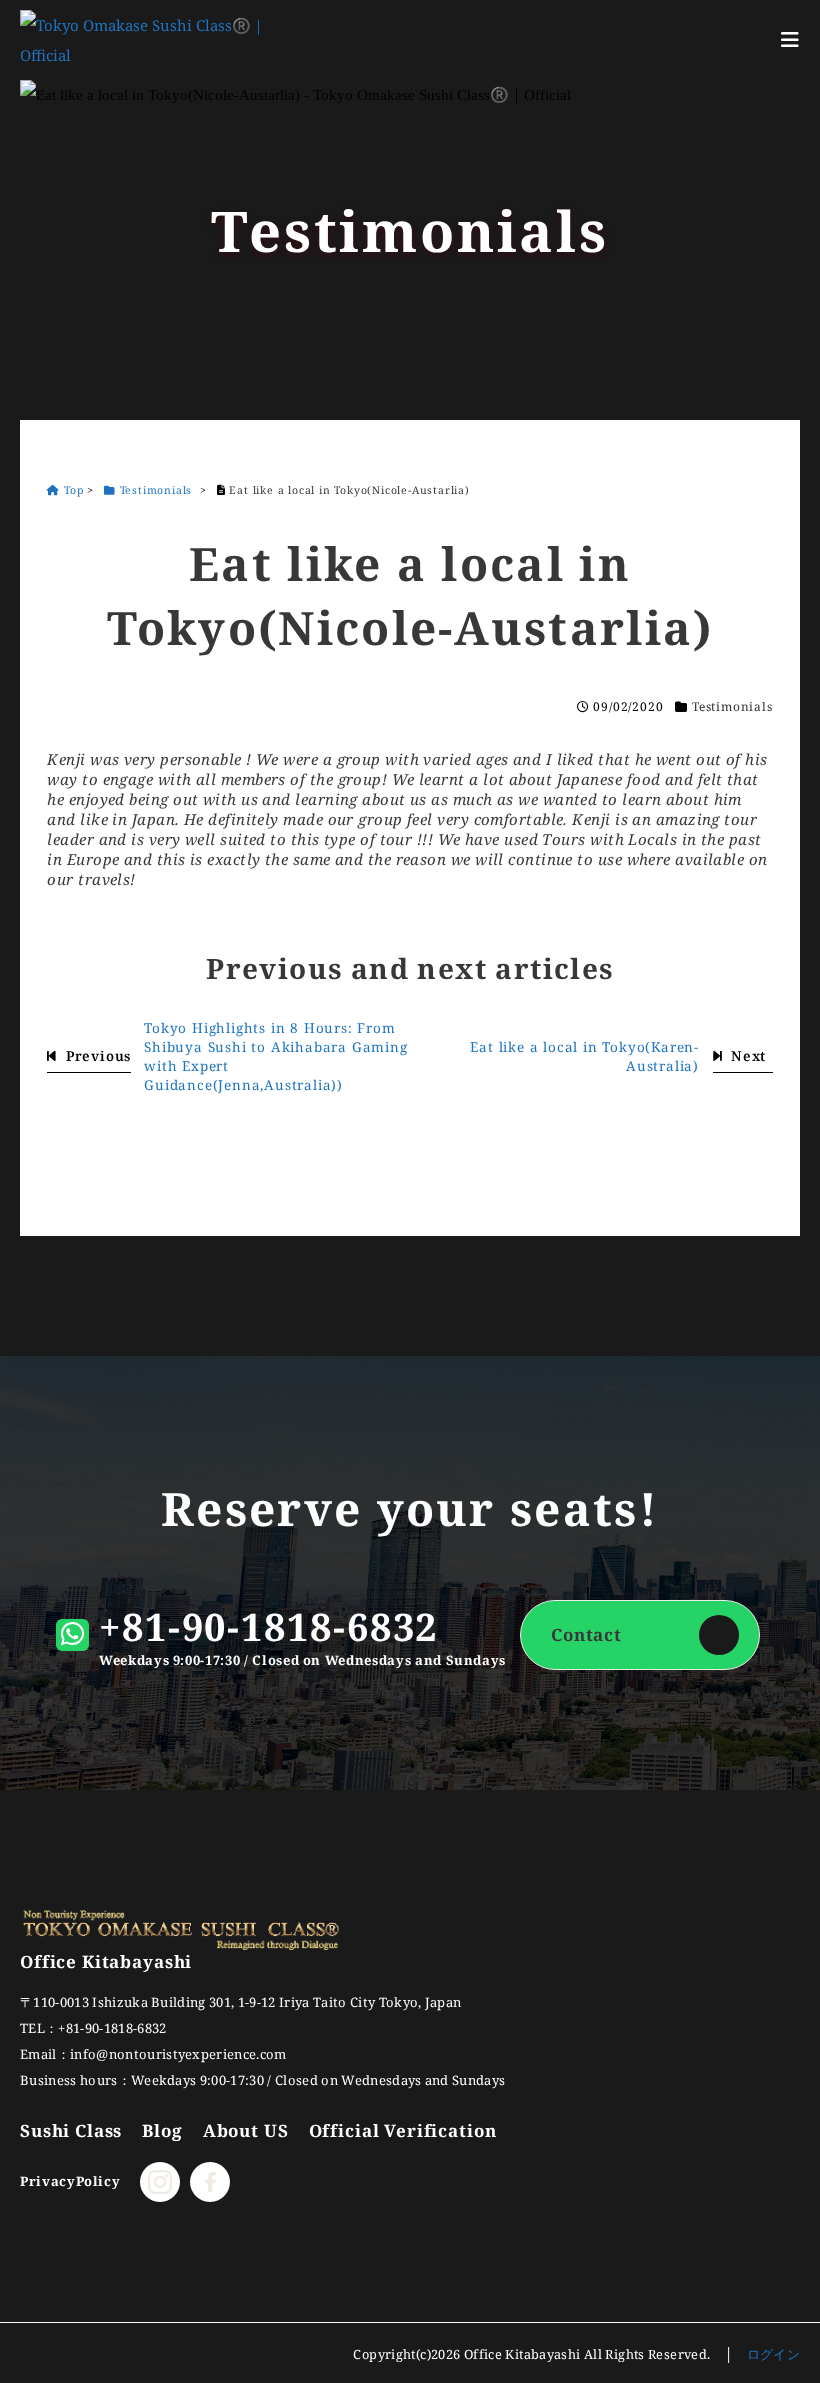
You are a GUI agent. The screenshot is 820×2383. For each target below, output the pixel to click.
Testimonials (732, 706)
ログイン (774, 2354)
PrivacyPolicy (70, 2181)
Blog (162, 2130)
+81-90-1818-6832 (268, 1626)
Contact (586, 1634)
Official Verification (403, 2130)
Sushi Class (71, 2130)
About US (246, 2130)
